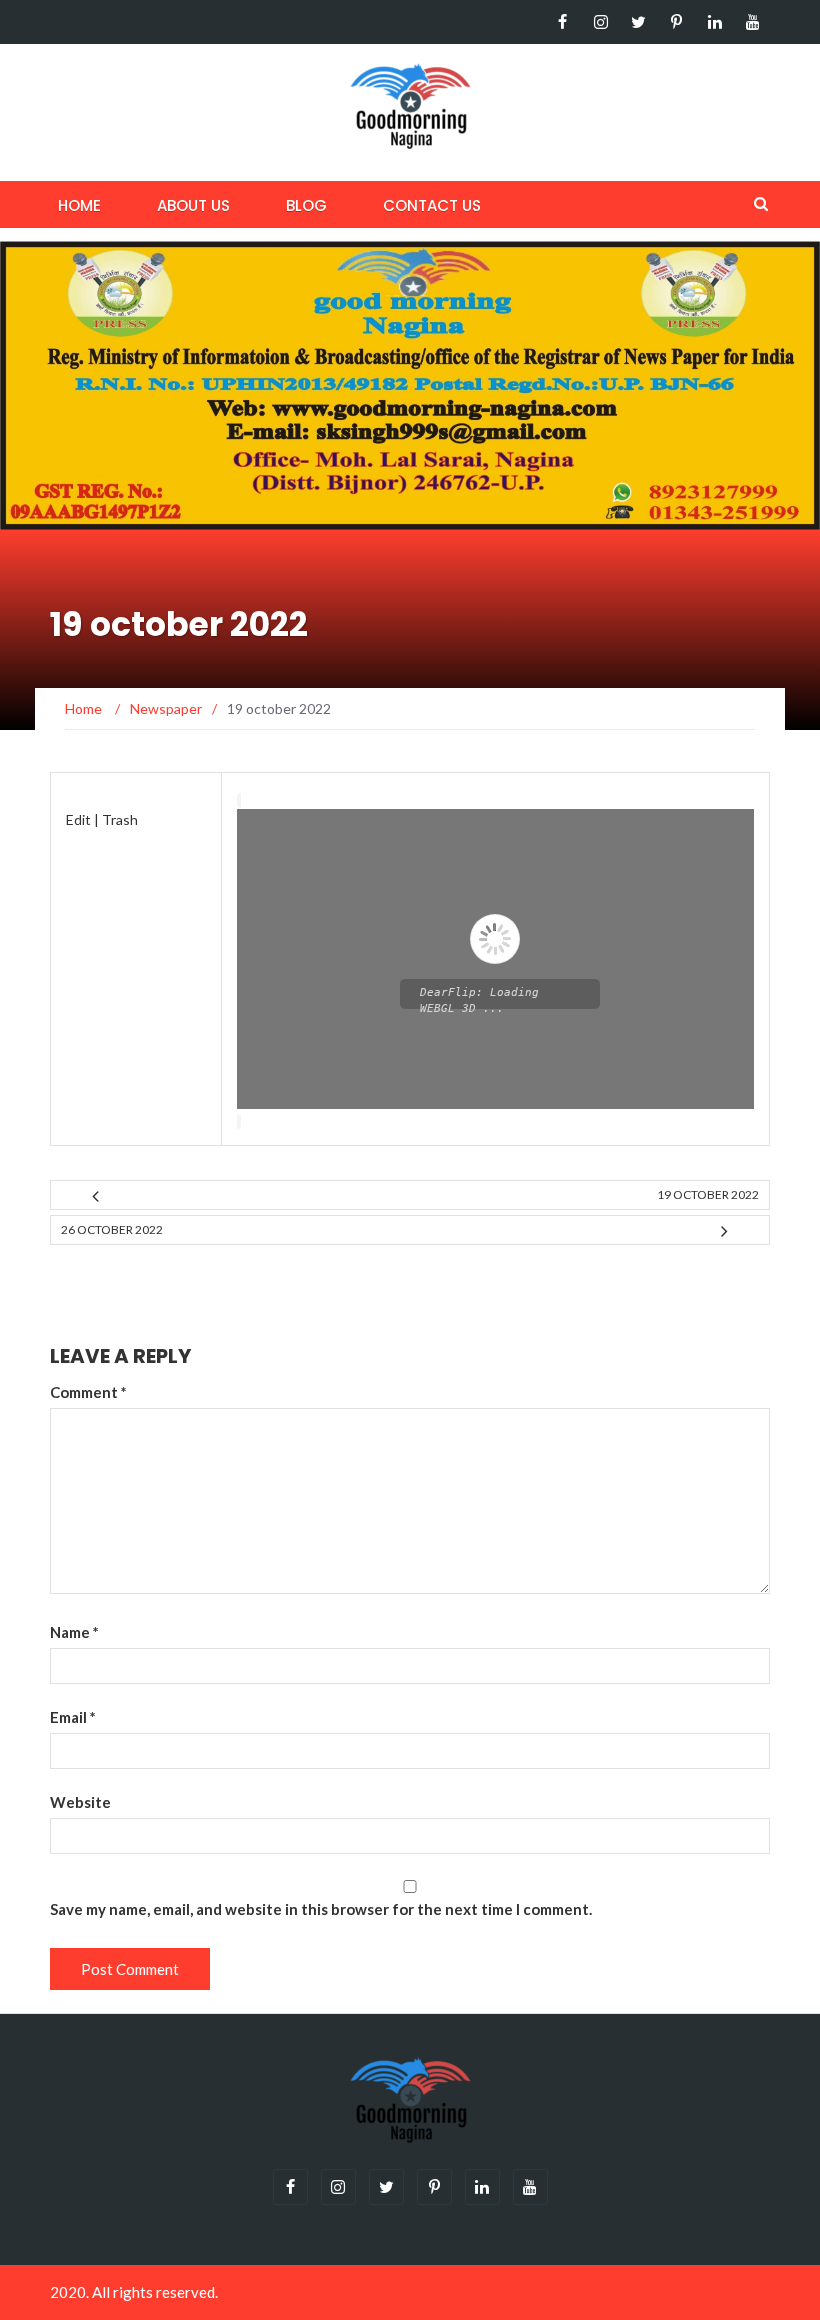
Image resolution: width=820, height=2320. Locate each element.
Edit (78, 819)
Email (73, 1717)
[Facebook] (562, 22)
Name (74, 1632)
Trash (120, 819)
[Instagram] (600, 22)
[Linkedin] (714, 22)
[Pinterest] (676, 22)
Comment (88, 1392)
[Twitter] (638, 22)
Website (80, 1802)
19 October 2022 (708, 1194)
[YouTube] (752, 22)
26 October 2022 (112, 1229)
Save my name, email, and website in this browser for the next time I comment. (321, 1909)
